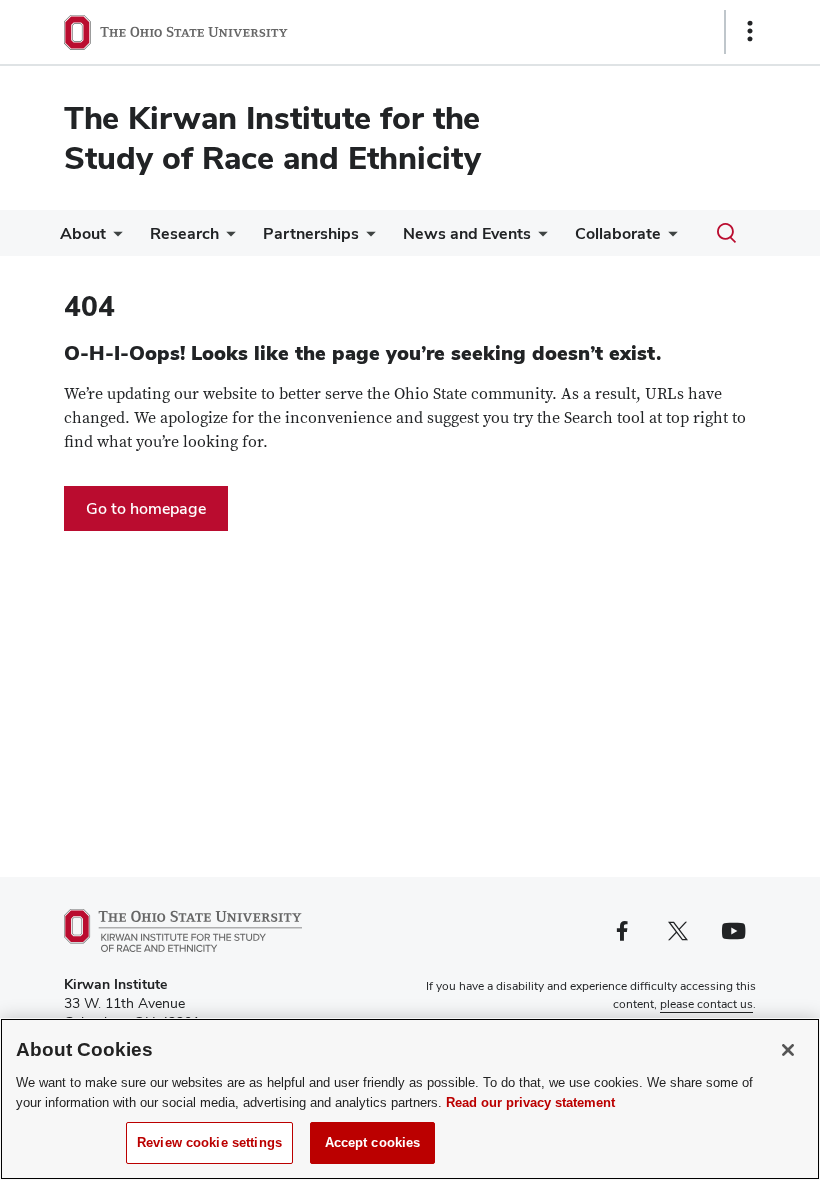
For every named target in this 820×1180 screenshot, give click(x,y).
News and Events (467, 233)
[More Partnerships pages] (367, 238)
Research (184, 233)
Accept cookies (373, 1142)
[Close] (788, 1050)
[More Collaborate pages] (669, 238)
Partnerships (311, 233)
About (83, 233)
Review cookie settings (209, 1142)
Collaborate (618, 233)
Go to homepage (146, 508)
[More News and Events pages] (539, 238)
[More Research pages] (227, 238)
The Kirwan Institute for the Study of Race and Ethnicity (272, 137)
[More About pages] (114, 238)
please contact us (706, 1004)
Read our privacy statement (530, 1102)
